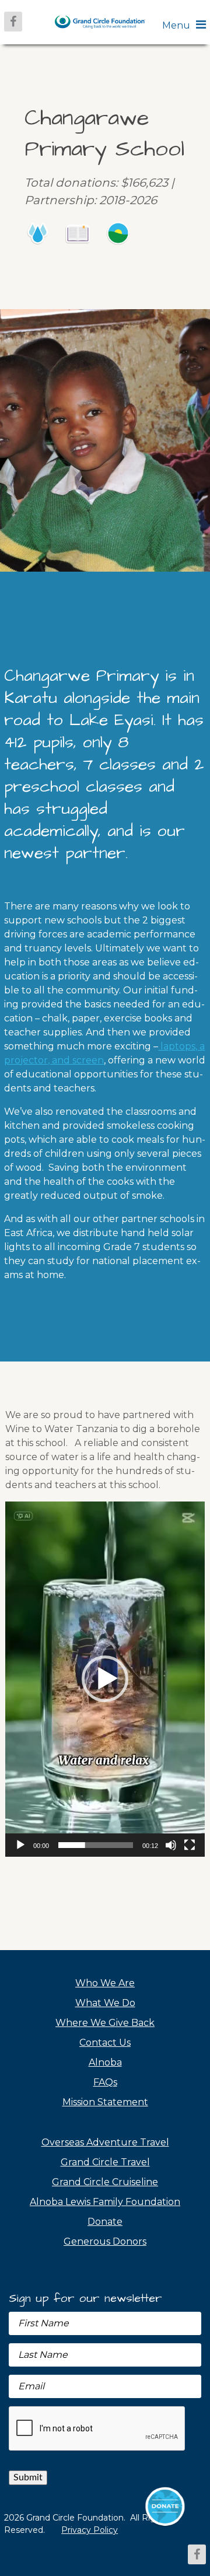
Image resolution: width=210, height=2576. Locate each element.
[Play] (20, 1845)
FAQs (105, 2082)
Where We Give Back (105, 2023)
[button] (105, 1679)
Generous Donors (105, 2241)
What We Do (105, 2003)
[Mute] (171, 1845)
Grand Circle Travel (105, 2162)
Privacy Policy (90, 2530)
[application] (105, 1679)
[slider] (96, 1845)
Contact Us (105, 2043)
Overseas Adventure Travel (105, 2142)
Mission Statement (105, 2102)
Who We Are (105, 1983)
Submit (28, 2477)
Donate (105, 2222)
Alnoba (105, 2062)
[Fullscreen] (190, 1845)
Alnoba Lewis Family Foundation (105, 2202)
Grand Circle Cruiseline (105, 2182)
